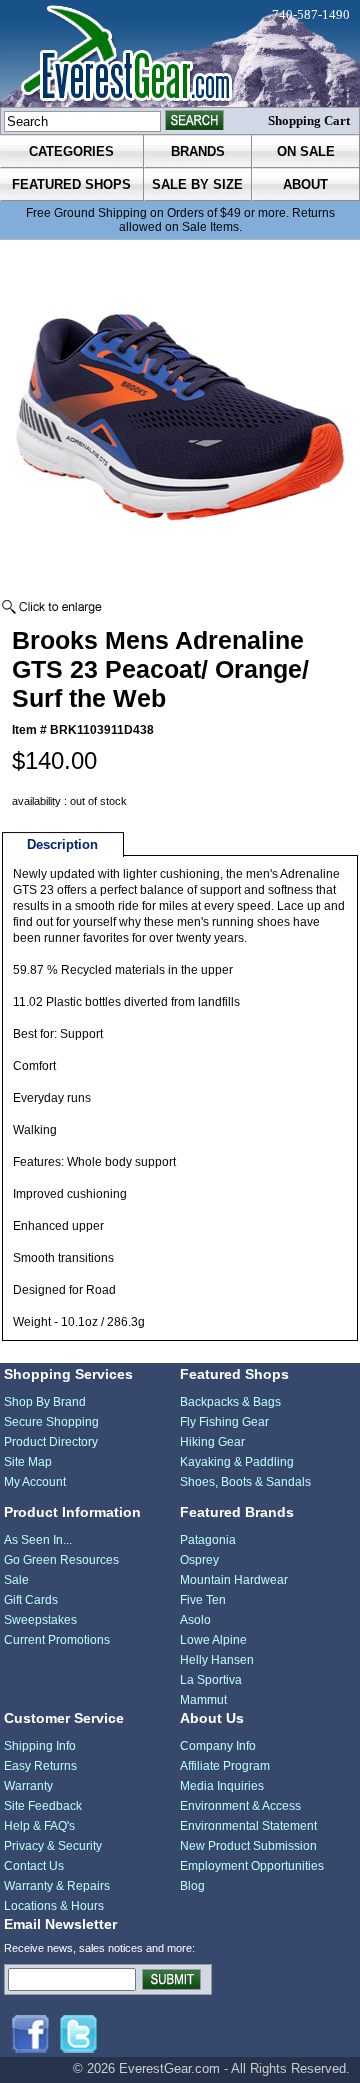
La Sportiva (211, 1680)
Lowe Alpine (213, 1640)
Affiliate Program (225, 1766)
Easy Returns (40, 1766)
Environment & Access (240, 1806)
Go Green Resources (61, 1560)
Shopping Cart (309, 120)
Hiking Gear (212, 1442)
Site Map (28, 1462)
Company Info (218, 1746)
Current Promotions (57, 1640)
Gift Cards (31, 1600)
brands (198, 151)
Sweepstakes (40, 1620)
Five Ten (203, 1600)
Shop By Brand (45, 1402)
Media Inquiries (222, 1786)
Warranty (28, 1786)
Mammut (203, 1700)
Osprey (199, 1560)
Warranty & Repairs (57, 1886)
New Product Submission (248, 1846)
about (305, 184)
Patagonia (208, 1540)
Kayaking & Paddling (237, 1462)
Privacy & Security (53, 1846)
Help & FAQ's (39, 1826)
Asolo (195, 1620)
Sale (16, 1580)
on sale (306, 151)
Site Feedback (43, 1806)
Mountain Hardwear (234, 1580)
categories (71, 151)
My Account (35, 1482)
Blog (192, 1886)
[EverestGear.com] (180, 53)
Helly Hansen (217, 1660)
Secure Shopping (51, 1422)
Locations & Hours (54, 1906)
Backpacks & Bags (230, 1402)
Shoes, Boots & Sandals (245, 1482)
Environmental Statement (248, 1826)
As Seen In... (38, 1540)
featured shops (71, 184)
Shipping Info (40, 1746)
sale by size (197, 184)
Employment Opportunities (252, 1866)
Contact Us (34, 1866)
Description (62, 844)
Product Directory (51, 1442)
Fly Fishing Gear (224, 1422)
